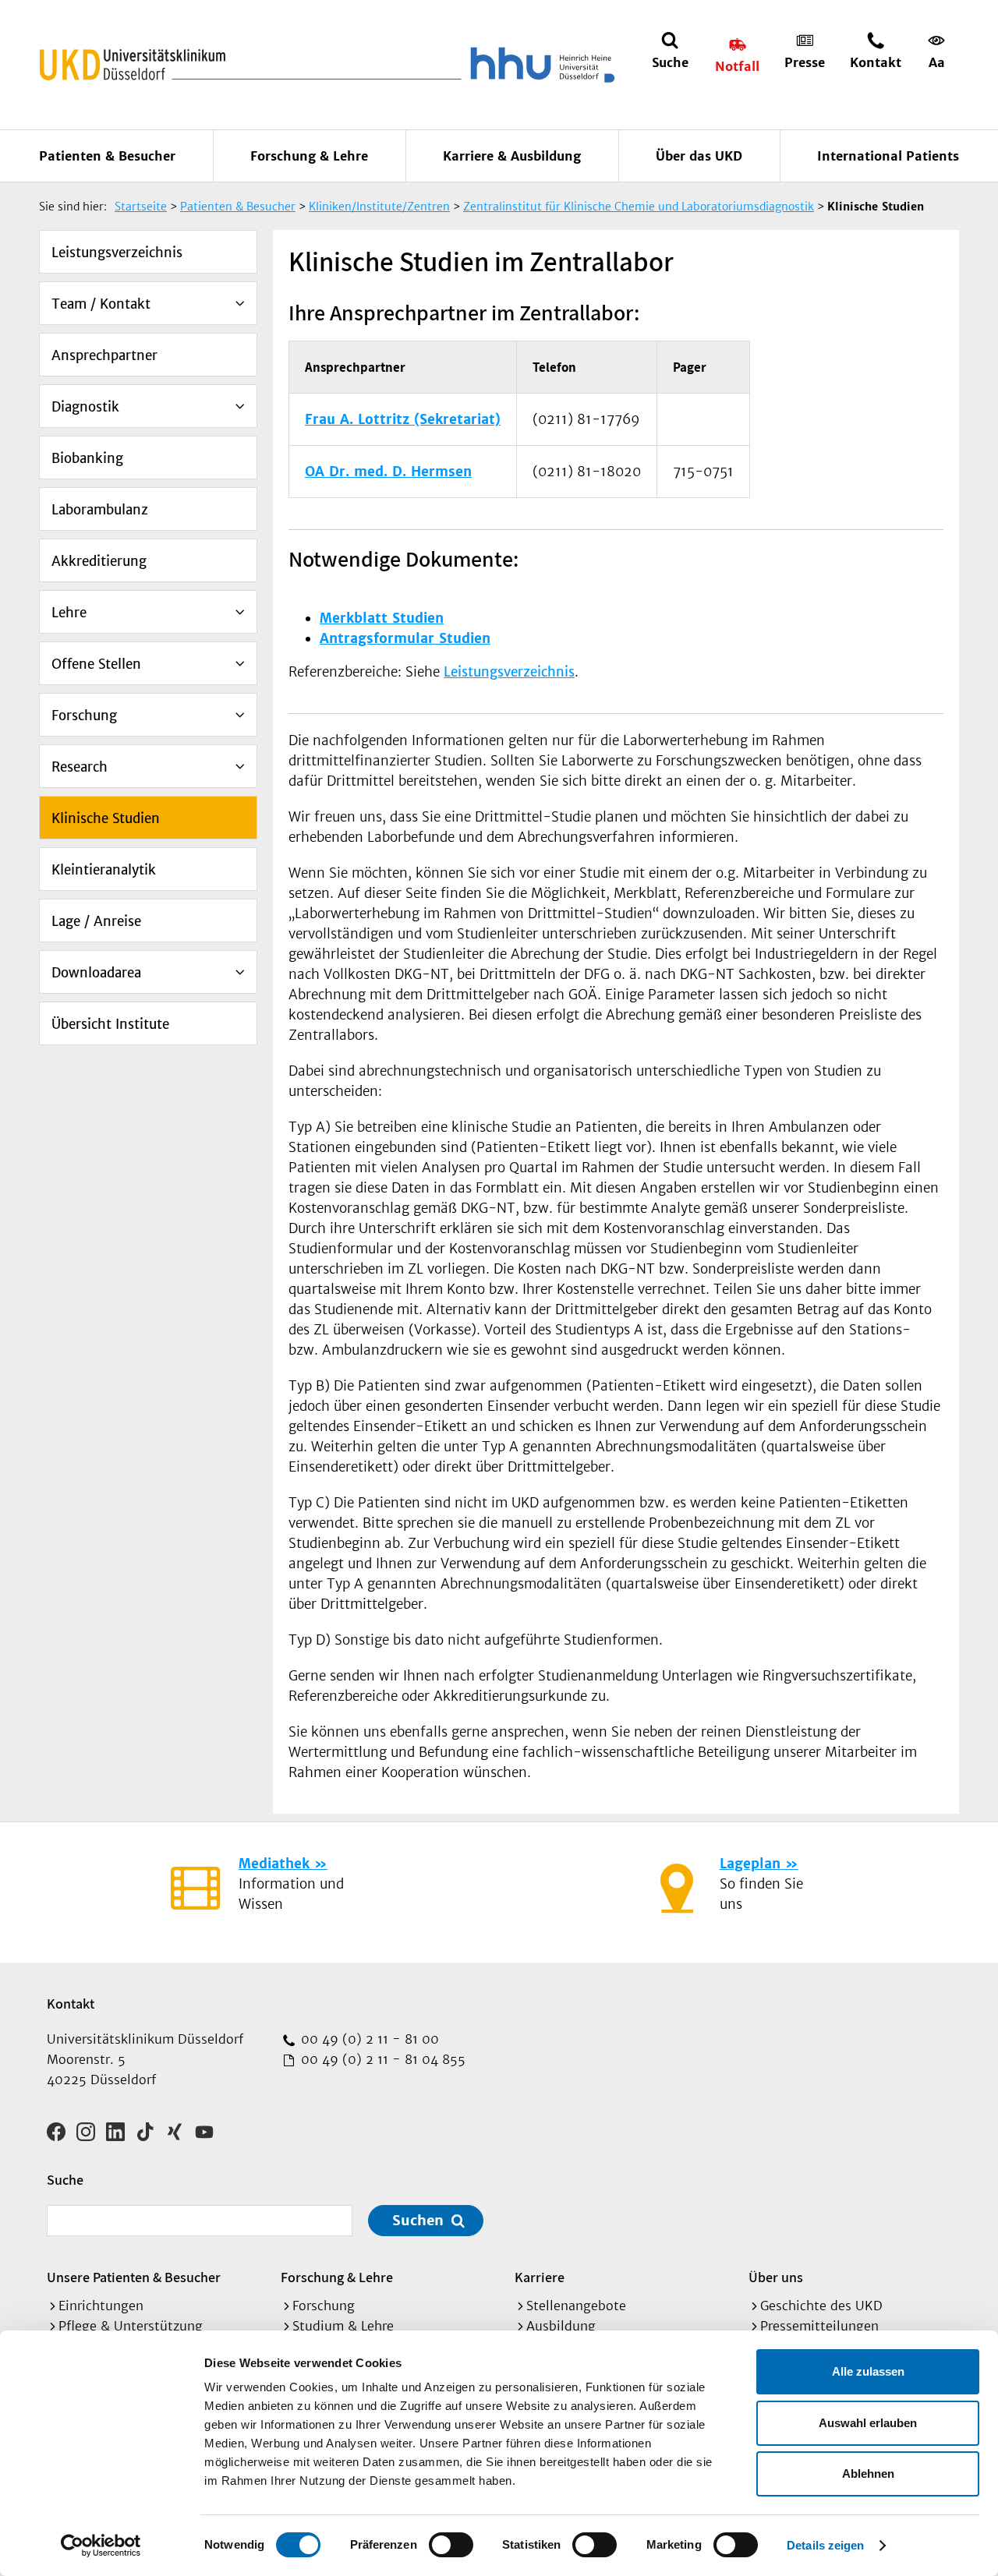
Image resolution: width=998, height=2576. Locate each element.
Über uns (776, 2277)
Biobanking (87, 458)
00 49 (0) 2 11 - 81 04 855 (381, 2059)
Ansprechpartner (104, 355)
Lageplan (750, 1864)
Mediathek (274, 1864)
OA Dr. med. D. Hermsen (388, 472)
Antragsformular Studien (405, 638)
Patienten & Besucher (107, 156)
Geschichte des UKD (821, 2306)
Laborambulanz (100, 510)
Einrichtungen (101, 2306)
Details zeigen (825, 2545)
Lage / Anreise (96, 921)
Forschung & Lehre (309, 156)
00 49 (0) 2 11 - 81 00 (368, 2039)
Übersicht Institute (110, 1024)
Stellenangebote (576, 2306)
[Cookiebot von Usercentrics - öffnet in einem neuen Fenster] (101, 2546)
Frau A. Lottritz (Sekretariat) (403, 419)
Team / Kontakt (101, 304)
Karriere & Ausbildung (512, 156)
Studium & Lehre (343, 2326)
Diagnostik (85, 407)
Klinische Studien (106, 818)
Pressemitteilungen (819, 2326)
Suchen (418, 2220)
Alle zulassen (868, 2371)
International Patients (888, 156)
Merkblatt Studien (382, 618)
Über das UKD (699, 156)
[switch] (451, 2545)
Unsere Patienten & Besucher (134, 2277)
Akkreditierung (99, 561)
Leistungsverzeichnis (117, 253)
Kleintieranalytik (104, 870)
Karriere (540, 2277)
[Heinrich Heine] (540, 65)
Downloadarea (96, 973)
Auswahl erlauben (868, 2423)
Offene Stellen (96, 664)
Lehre (69, 613)
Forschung (84, 716)
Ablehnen (868, 2474)
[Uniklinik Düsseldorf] (133, 65)
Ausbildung (561, 2326)
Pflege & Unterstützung (131, 2326)
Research (80, 767)
